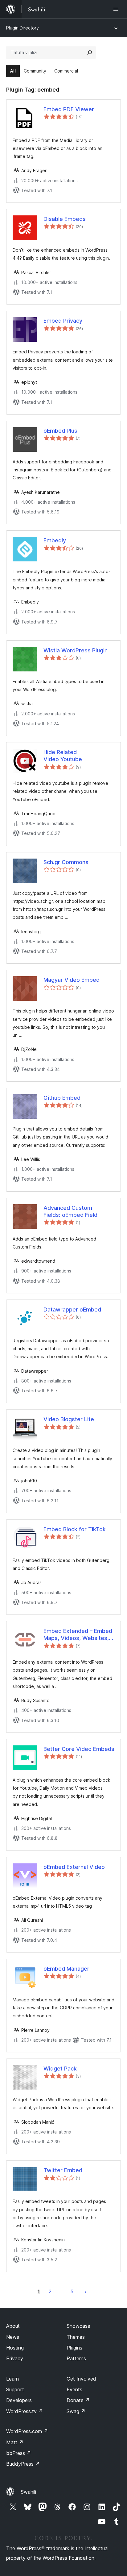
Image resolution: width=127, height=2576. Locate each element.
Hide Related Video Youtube (63, 756)
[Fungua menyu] (117, 9)
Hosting (15, 2348)
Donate (78, 2400)
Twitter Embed (63, 2170)
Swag (76, 2411)
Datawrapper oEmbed (72, 1310)
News (13, 2337)
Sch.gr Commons (66, 862)
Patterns (76, 2358)
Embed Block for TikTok (75, 1529)
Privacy (15, 2358)
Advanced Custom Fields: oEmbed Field (70, 1211)
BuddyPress (23, 2464)
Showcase (78, 2326)
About (13, 2326)
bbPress (19, 2453)
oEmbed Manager (66, 1969)
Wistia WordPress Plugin (76, 650)
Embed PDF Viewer (69, 109)
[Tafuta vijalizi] (90, 53)
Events (74, 2389)
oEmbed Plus (60, 431)
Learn (12, 2379)
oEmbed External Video (74, 1867)
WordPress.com (27, 2431)
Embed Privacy (63, 321)
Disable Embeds (65, 219)
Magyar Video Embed (72, 980)
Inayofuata (86, 2291)
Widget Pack (60, 2069)
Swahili (28, 2492)
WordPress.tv (25, 2411)
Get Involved (81, 2379)
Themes (76, 2337)
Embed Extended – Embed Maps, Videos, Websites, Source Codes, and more (78, 1635)
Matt (15, 2442)
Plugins (74, 2348)
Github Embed (62, 1098)
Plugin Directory (23, 28)
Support (15, 2389)
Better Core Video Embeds (79, 1749)
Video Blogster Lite (69, 1419)
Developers (19, 2400)
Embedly (55, 540)
